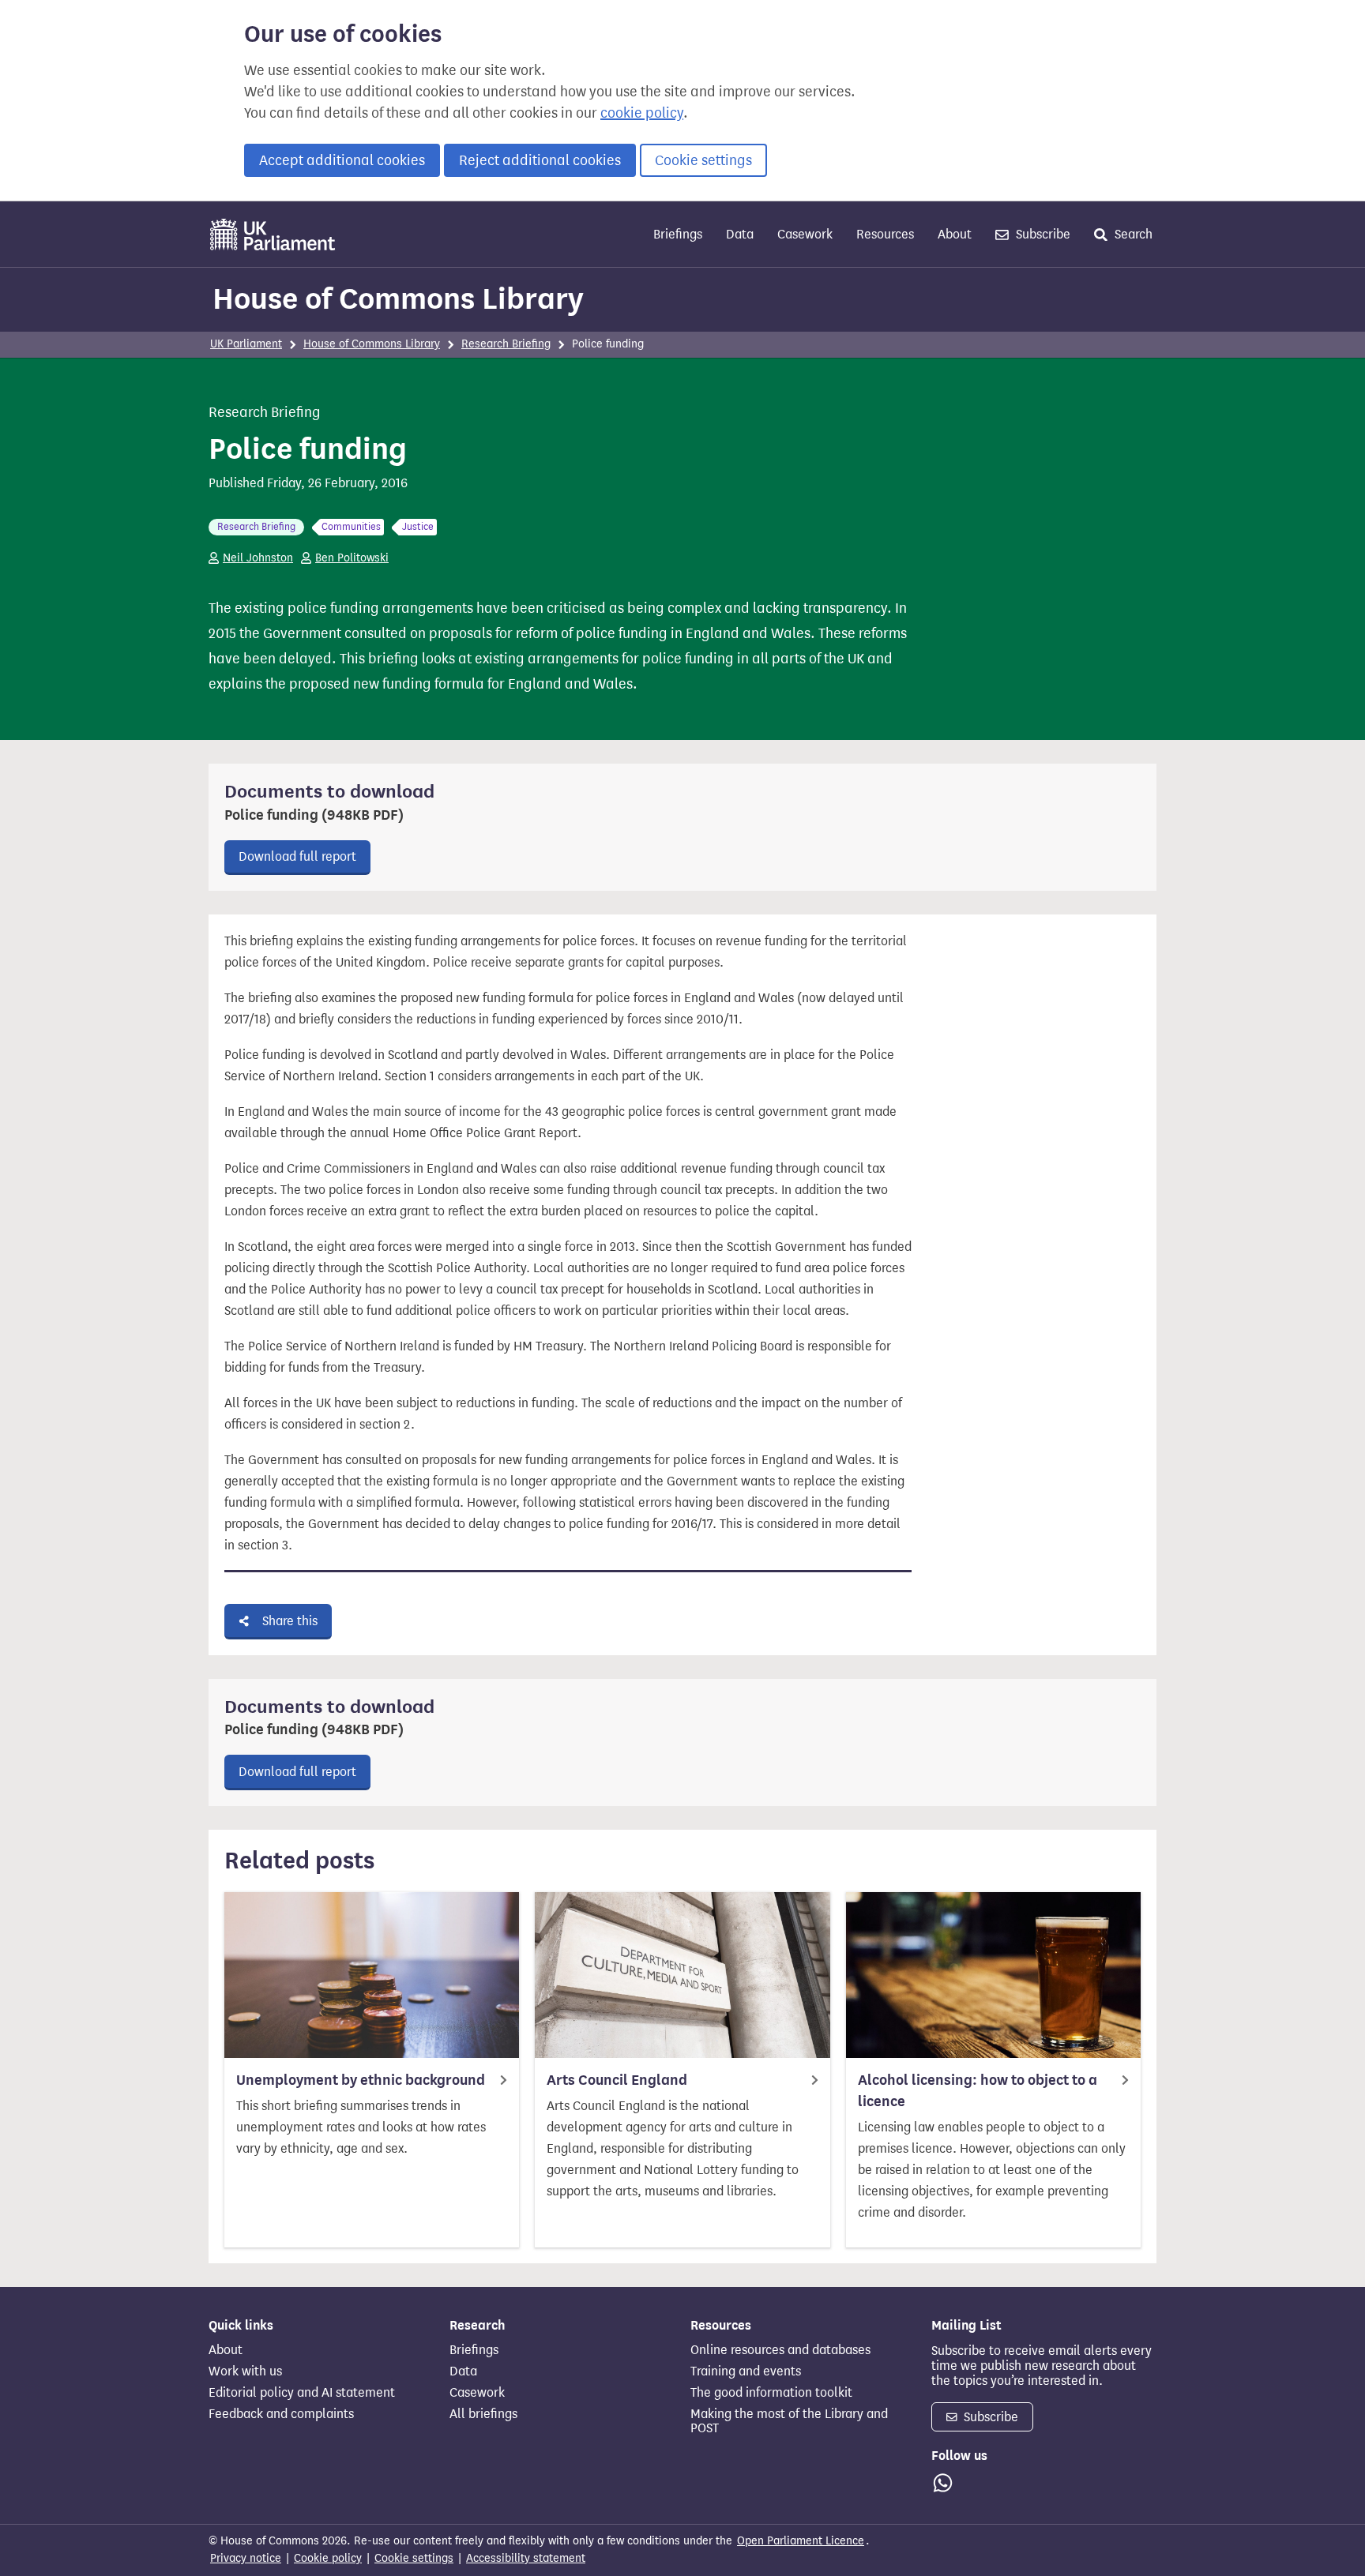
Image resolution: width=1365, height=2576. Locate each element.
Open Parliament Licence (801, 2541)
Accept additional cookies (342, 160)
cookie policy (642, 113)
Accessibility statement (526, 2558)
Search (1132, 234)
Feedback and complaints (281, 2414)
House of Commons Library (398, 299)
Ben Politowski (352, 558)
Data (740, 234)
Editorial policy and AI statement (302, 2393)
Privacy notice (246, 2558)
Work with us (245, 2371)
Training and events (746, 2371)
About (955, 234)
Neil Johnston (258, 558)
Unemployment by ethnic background (361, 2080)
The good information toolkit (771, 2393)
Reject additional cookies (540, 160)
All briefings (483, 2414)
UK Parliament (246, 344)
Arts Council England (617, 2080)
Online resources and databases (780, 2350)
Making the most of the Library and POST (789, 2421)
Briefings (678, 234)
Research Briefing (506, 344)
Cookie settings (703, 160)
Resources (885, 234)
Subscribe (1042, 234)
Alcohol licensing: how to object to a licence (978, 2091)
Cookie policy (328, 2558)
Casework (805, 234)
